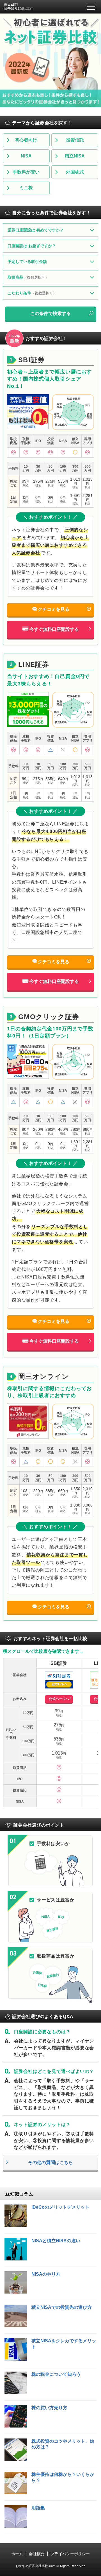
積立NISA (75, 156)
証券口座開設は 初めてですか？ (36, 230)
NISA (26, 156)
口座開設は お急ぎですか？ (32, 246)
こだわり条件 (32, 293)
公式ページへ (59, 1699)
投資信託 (75, 140)
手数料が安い (26, 172)
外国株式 (75, 172)
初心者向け (26, 140)
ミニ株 (26, 188)
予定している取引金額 (27, 262)
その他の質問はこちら (50, 2162)
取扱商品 (28, 277)
